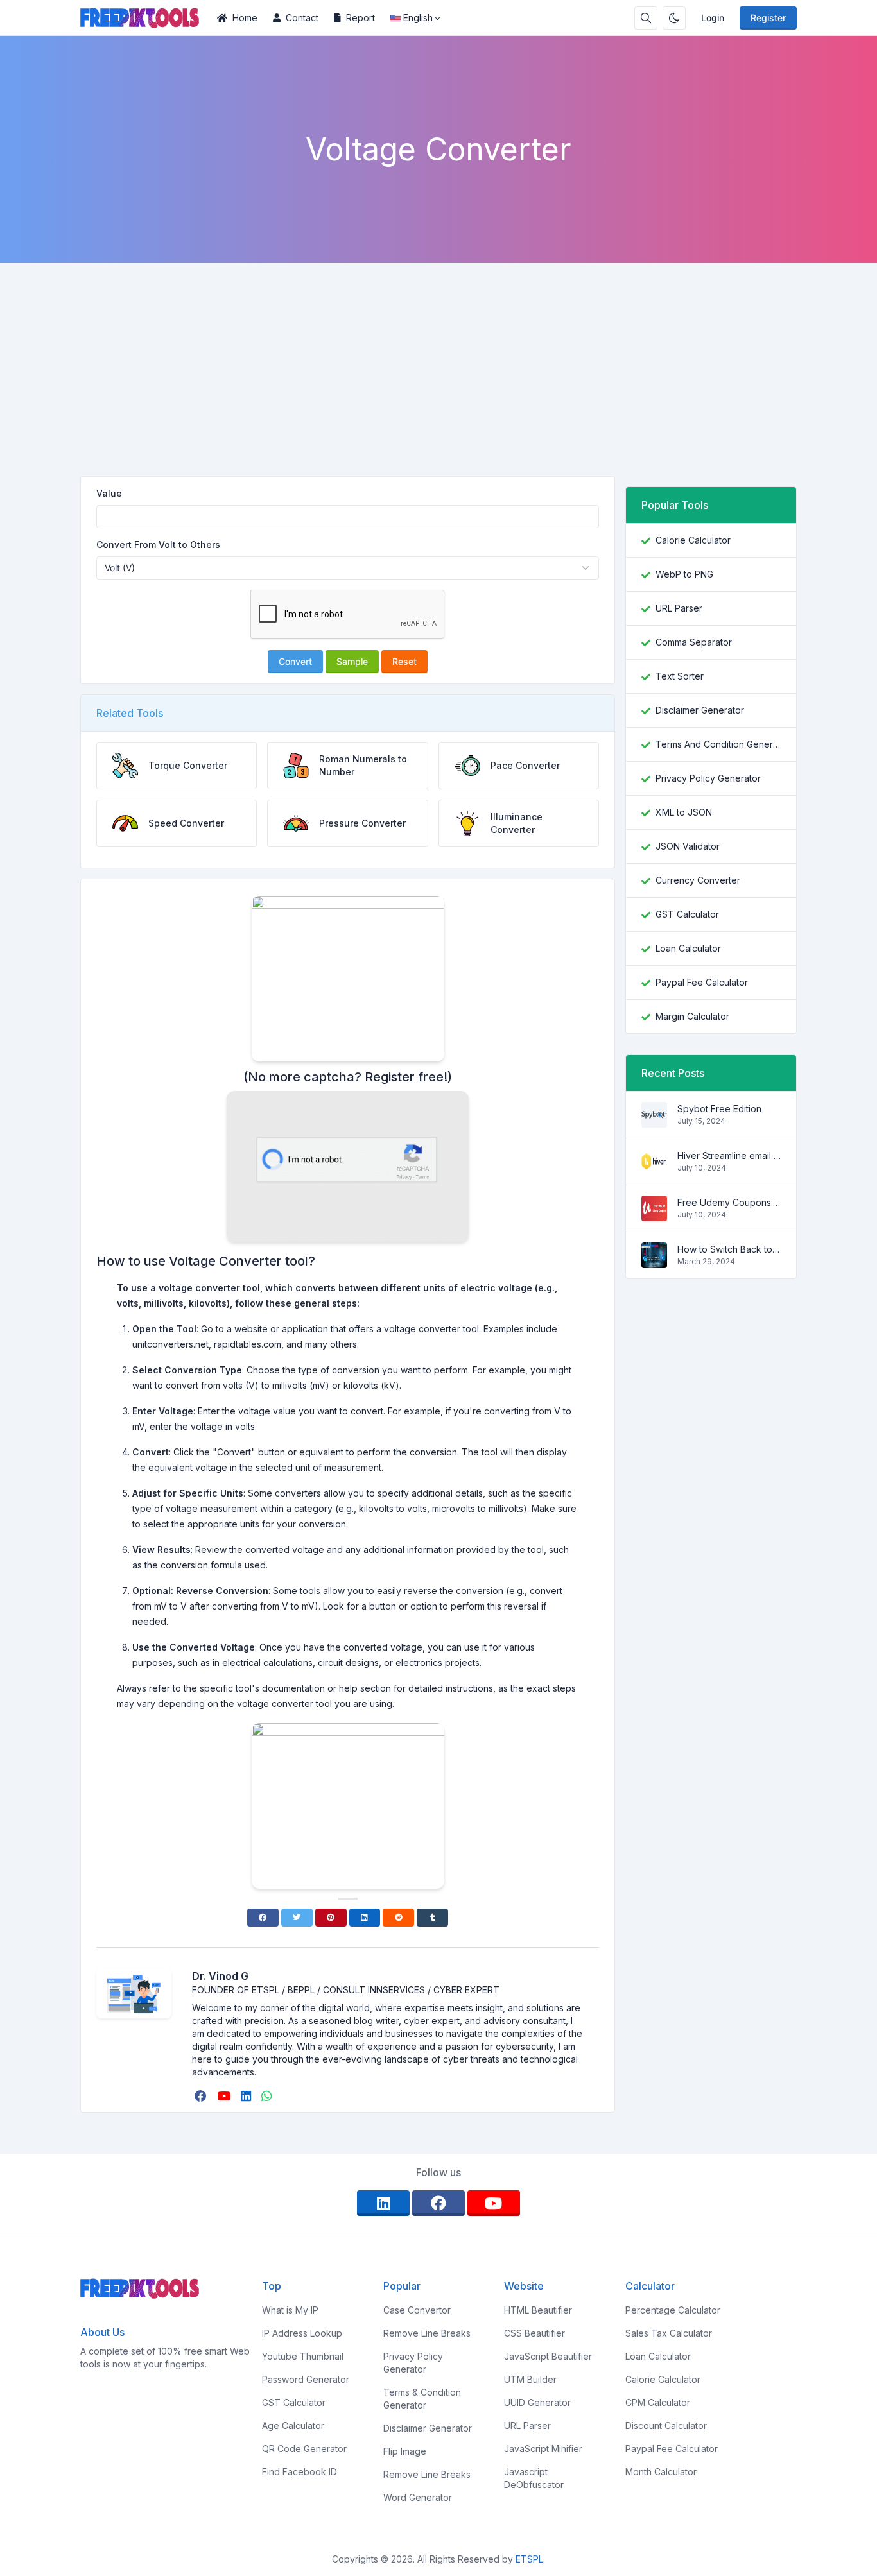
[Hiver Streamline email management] (654, 1168)
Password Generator (306, 2379)
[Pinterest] (331, 1918)
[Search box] (646, 18)
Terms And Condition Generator (718, 744)
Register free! (406, 1077)
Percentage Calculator (673, 2310)
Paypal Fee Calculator (702, 982)
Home (245, 18)
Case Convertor (417, 2310)
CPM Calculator (658, 2402)
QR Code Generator (304, 2449)
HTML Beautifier (538, 2310)
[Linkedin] (365, 1918)
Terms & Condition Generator (422, 2399)
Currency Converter (698, 880)
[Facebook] (263, 1918)
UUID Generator (537, 2402)
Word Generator (418, 2497)
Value (109, 493)
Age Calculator (293, 2426)
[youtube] (225, 2096)
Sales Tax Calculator (669, 2333)
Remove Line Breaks (427, 2333)
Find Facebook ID (300, 2472)
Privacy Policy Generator (708, 778)
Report (360, 18)
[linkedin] (247, 2096)
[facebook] (202, 2096)
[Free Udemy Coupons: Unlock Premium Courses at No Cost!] (654, 1215)
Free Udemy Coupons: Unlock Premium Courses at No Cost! (729, 1202)
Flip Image (405, 2451)
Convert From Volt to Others (158, 545)
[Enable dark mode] (674, 18)
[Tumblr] (432, 1918)
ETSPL (529, 2559)
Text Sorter (680, 676)
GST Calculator (687, 914)
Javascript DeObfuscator (534, 2478)
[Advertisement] (438, 359)
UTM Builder (530, 2379)
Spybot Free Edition (719, 1109)
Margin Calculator (692, 1016)
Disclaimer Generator (700, 710)
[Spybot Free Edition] (654, 1121)
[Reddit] (398, 1918)
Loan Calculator (688, 948)
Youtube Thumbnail (303, 2356)
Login (713, 18)
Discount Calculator (666, 2426)
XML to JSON (684, 812)
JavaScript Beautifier (548, 2356)
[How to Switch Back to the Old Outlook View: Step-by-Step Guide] (654, 1261)
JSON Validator (688, 846)
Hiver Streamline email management (729, 1155)
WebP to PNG (684, 574)
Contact (302, 18)
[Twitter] (297, 1918)
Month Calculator (661, 2472)
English (418, 18)
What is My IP (290, 2310)
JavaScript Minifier (543, 2449)
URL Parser (679, 608)
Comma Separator (694, 642)
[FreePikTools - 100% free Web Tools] (145, 18)
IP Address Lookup (302, 2333)
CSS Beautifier (534, 2333)
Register (768, 18)
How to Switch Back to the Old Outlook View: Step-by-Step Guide (729, 1249)
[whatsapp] (268, 2096)
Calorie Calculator (693, 540)
